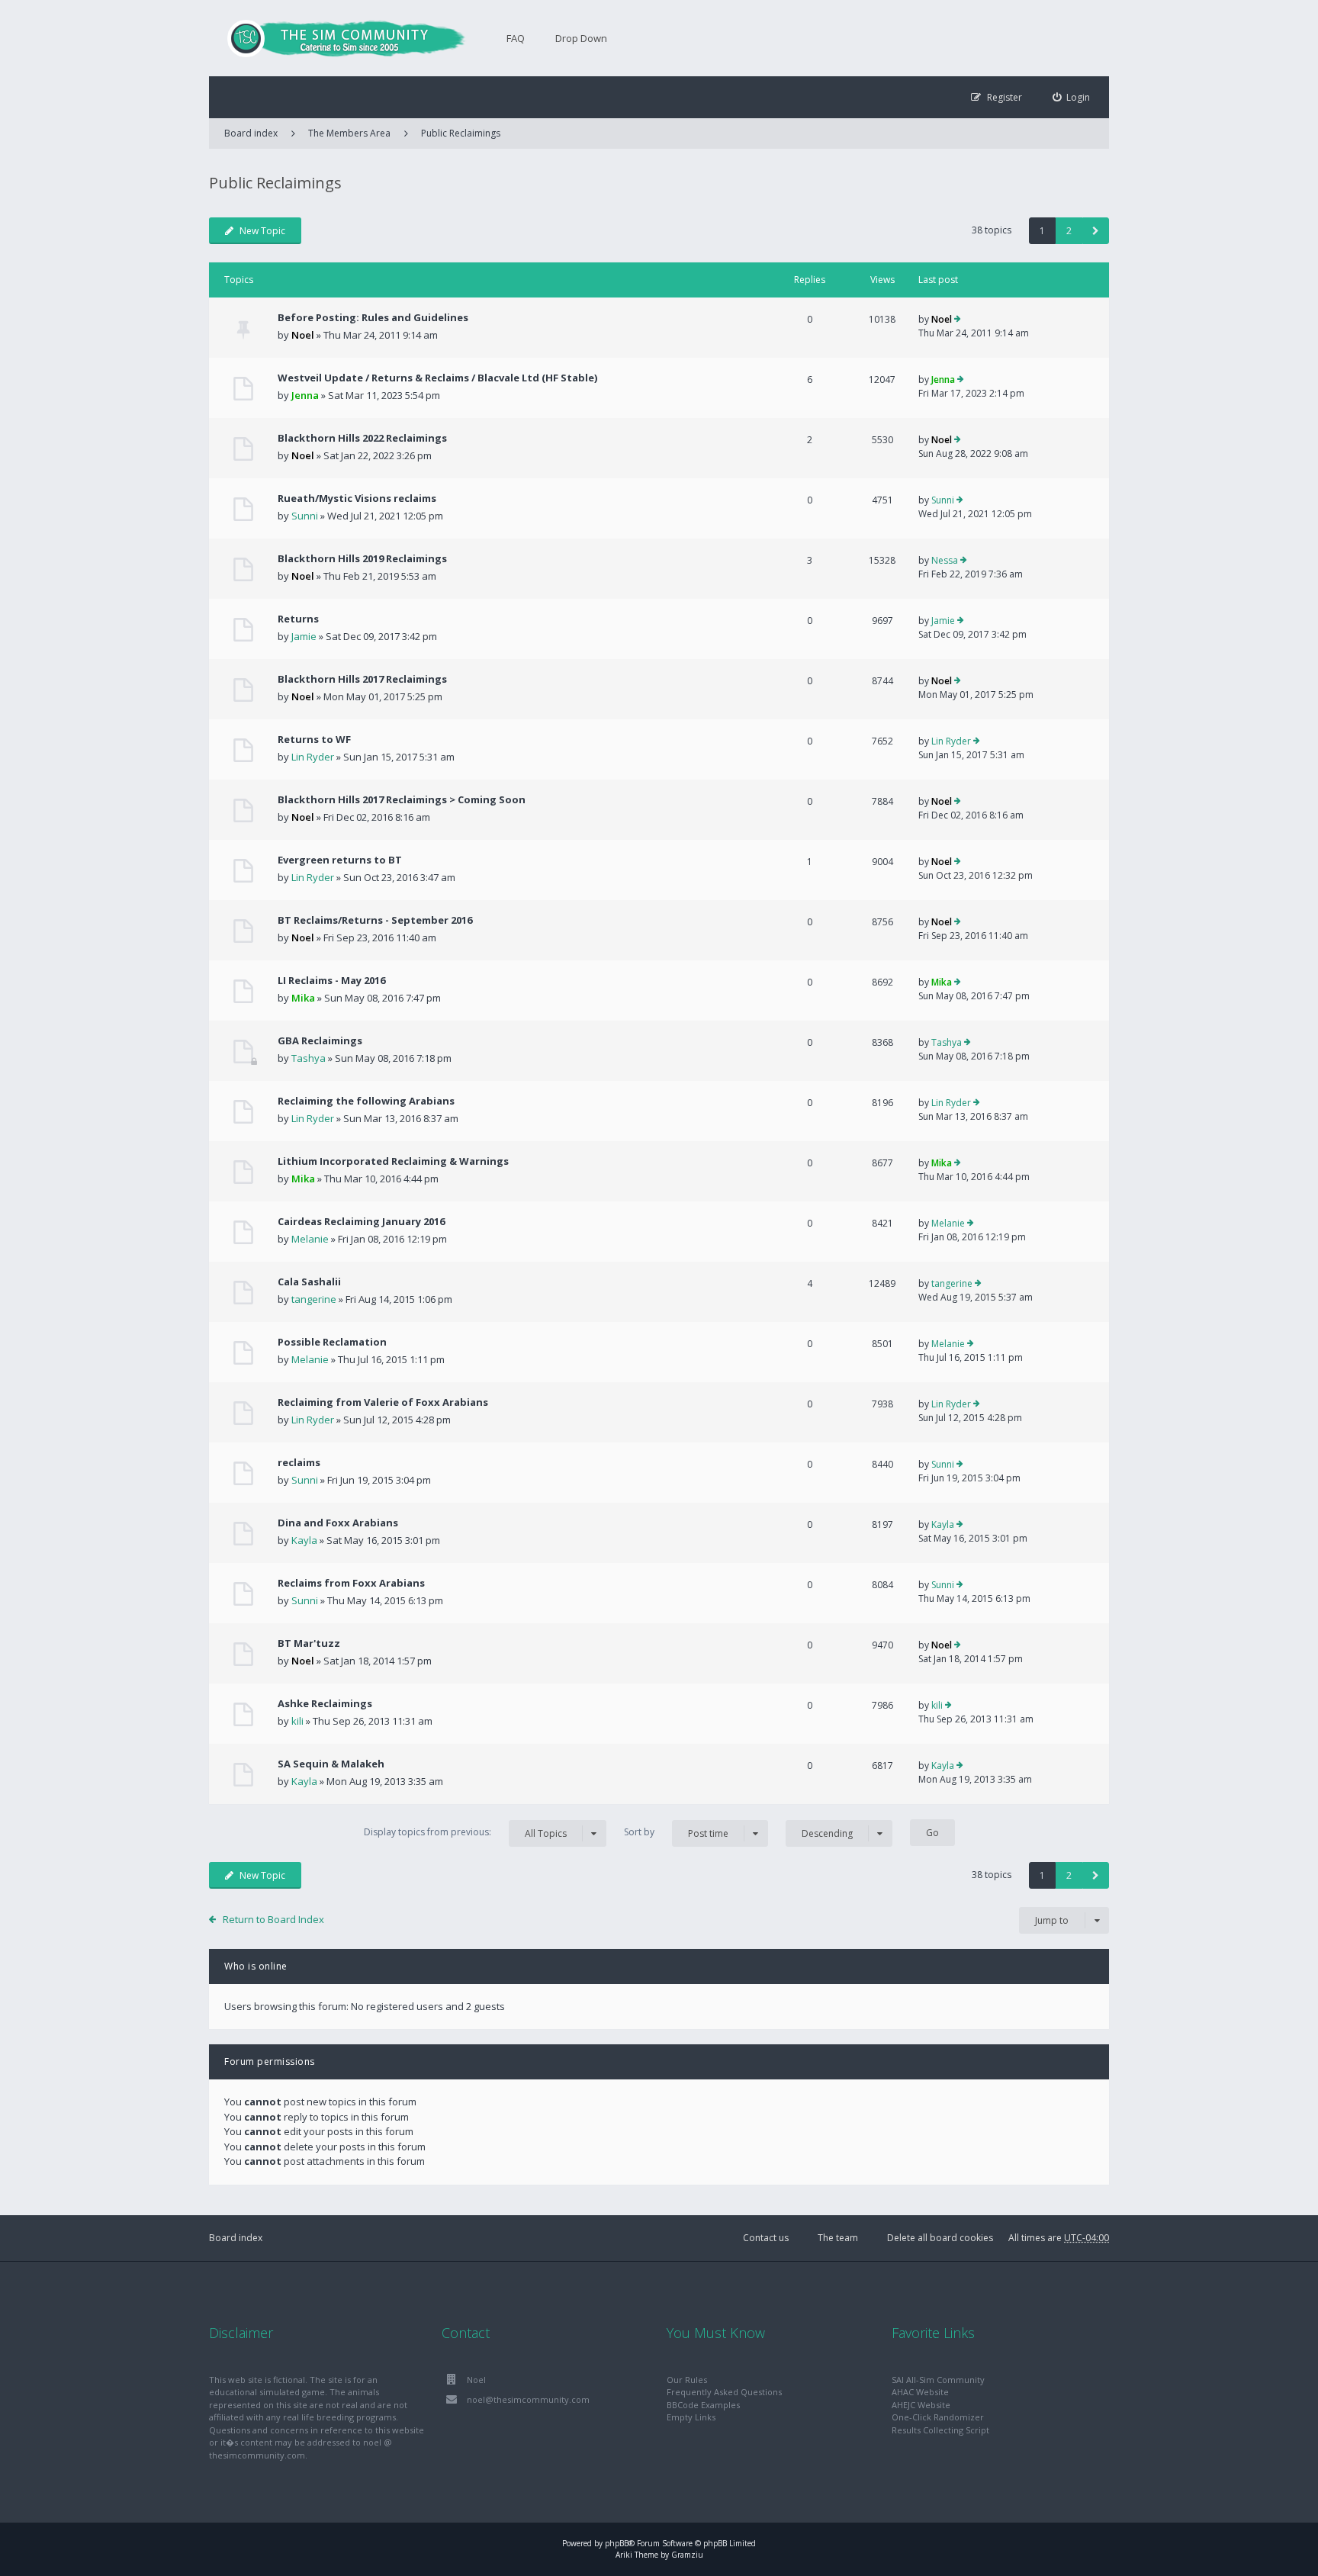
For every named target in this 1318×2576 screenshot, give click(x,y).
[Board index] (339, 38)
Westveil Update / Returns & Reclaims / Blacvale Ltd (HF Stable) (437, 378)
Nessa (945, 560)
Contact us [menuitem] (766, 2238)
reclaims (299, 1462)
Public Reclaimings (461, 133)
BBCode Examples (703, 2405)
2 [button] (1069, 231)
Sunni (305, 516)
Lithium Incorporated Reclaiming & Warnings (393, 1161)
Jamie (304, 636)
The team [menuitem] (838, 2238)
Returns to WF (314, 739)
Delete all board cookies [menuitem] (940, 2238)
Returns (298, 619)
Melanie (310, 1239)
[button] (1096, 231)
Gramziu (687, 2555)
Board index (236, 2238)
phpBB (617, 2543)
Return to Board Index (273, 1919)
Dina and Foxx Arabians (338, 1523)
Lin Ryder (313, 757)
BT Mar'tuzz (309, 1643)
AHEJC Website (921, 2405)
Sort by (676, 1832)
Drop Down (581, 38)
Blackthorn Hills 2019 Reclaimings (362, 558)
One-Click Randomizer (938, 2417)
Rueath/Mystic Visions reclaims (357, 498)
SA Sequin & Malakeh (331, 1764)
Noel (303, 335)
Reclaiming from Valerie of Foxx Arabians (383, 1402)
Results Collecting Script (940, 2430)
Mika (303, 998)
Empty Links (691, 2417)
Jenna (305, 395)
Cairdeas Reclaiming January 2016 (361, 1221)
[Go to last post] (958, 320)
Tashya (309, 1058)
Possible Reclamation (332, 1342)
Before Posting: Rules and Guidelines (373, 317)
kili (297, 1721)
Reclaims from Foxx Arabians (351, 1583)
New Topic (262, 231)
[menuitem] (1072, 97)
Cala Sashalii (309, 1282)
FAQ (516, 38)
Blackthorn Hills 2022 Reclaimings (362, 438)
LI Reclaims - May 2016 (331, 980)
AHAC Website (920, 2392)
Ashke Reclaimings (325, 1703)
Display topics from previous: (465, 1832)
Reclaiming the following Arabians (366, 1101)
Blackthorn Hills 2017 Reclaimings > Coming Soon (402, 799)
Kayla (304, 1540)
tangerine (314, 1299)
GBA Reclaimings (320, 1040)
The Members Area (349, 133)
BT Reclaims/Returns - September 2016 (375, 920)
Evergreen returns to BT (340, 860)
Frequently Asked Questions (724, 2392)
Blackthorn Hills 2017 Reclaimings (362, 679)
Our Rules (687, 2380)
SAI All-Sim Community (938, 2380)
